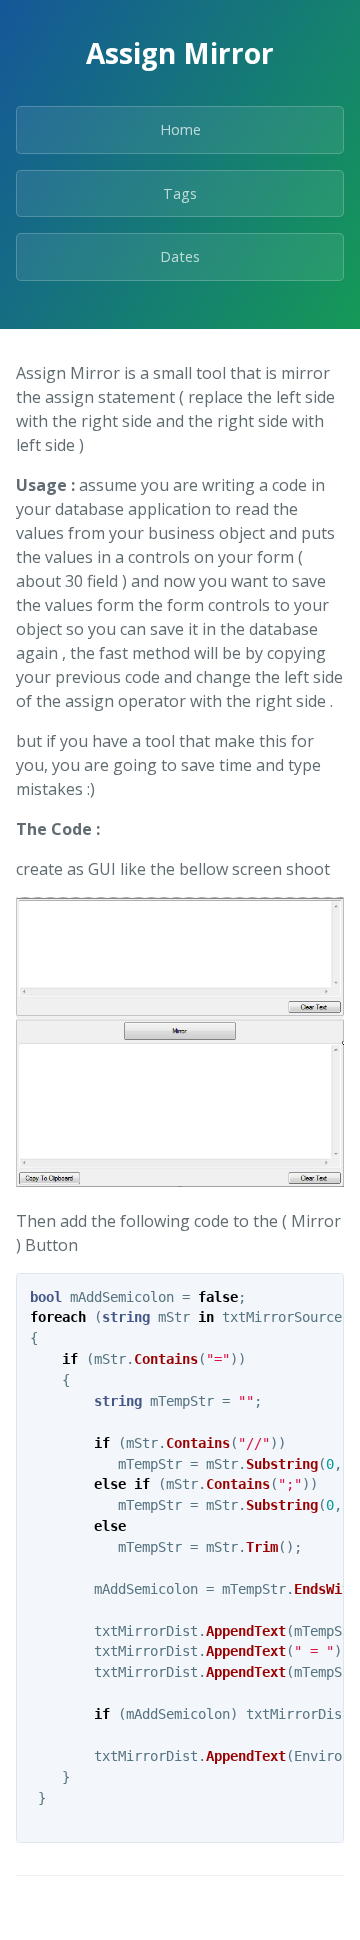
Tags (180, 193)
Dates (180, 256)
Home (180, 129)
